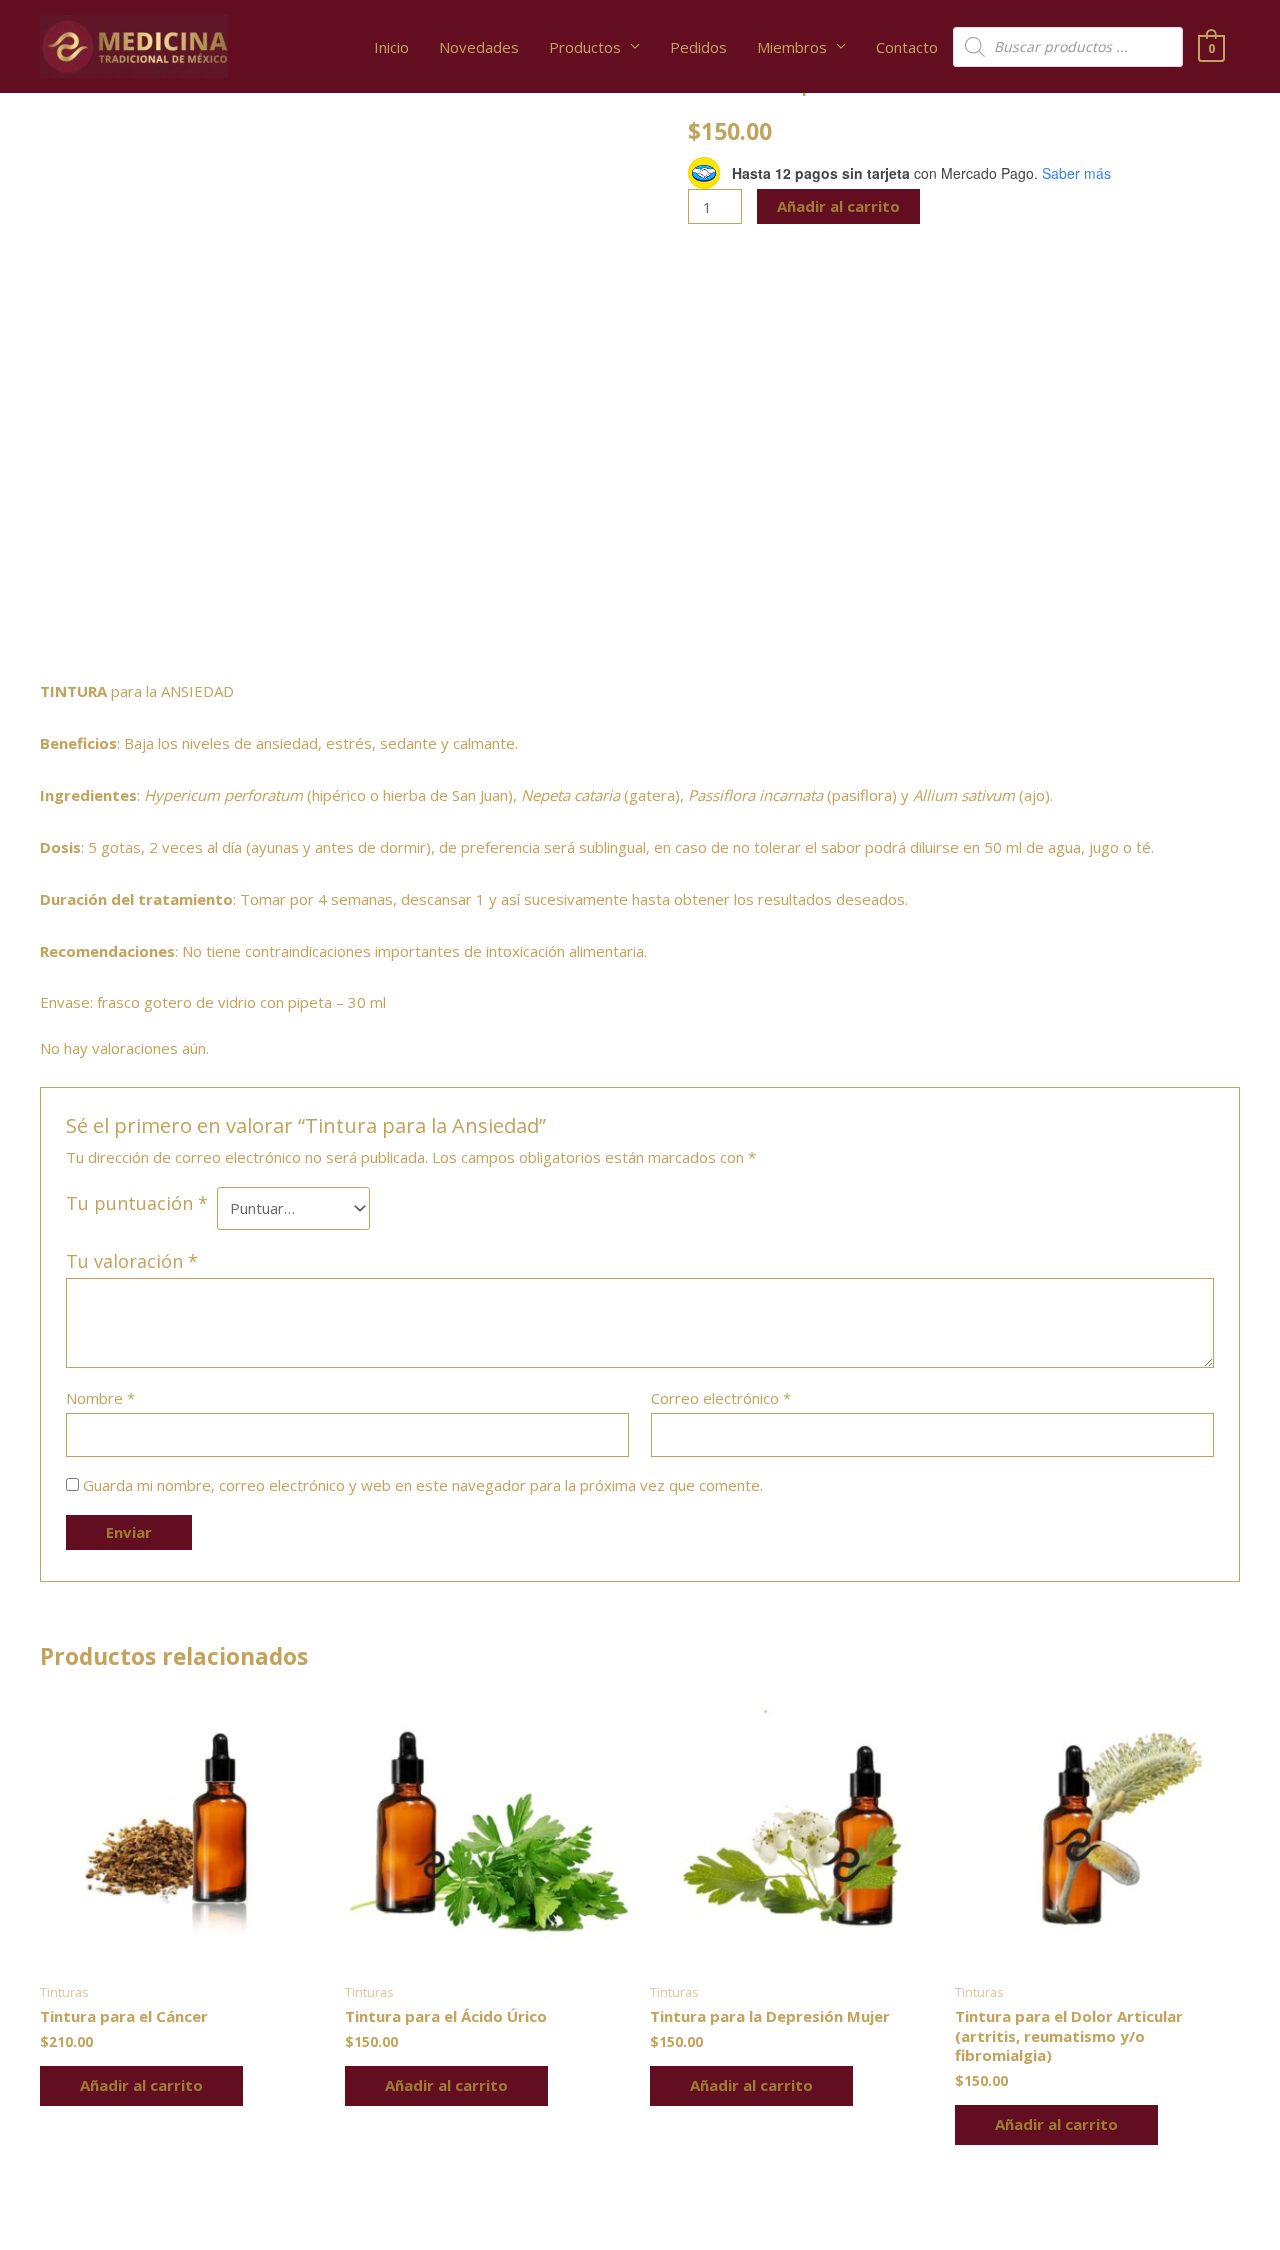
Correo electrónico (721, 1398)
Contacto (907, 47)
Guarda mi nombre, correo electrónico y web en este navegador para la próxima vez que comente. (423, 1485)
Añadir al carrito (838, 206)
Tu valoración (132, 1261)
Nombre (100, 1398)
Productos (585, 47)
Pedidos (698, 47)
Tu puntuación (137, 1203)
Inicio (391, 47)
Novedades (479, 47)
